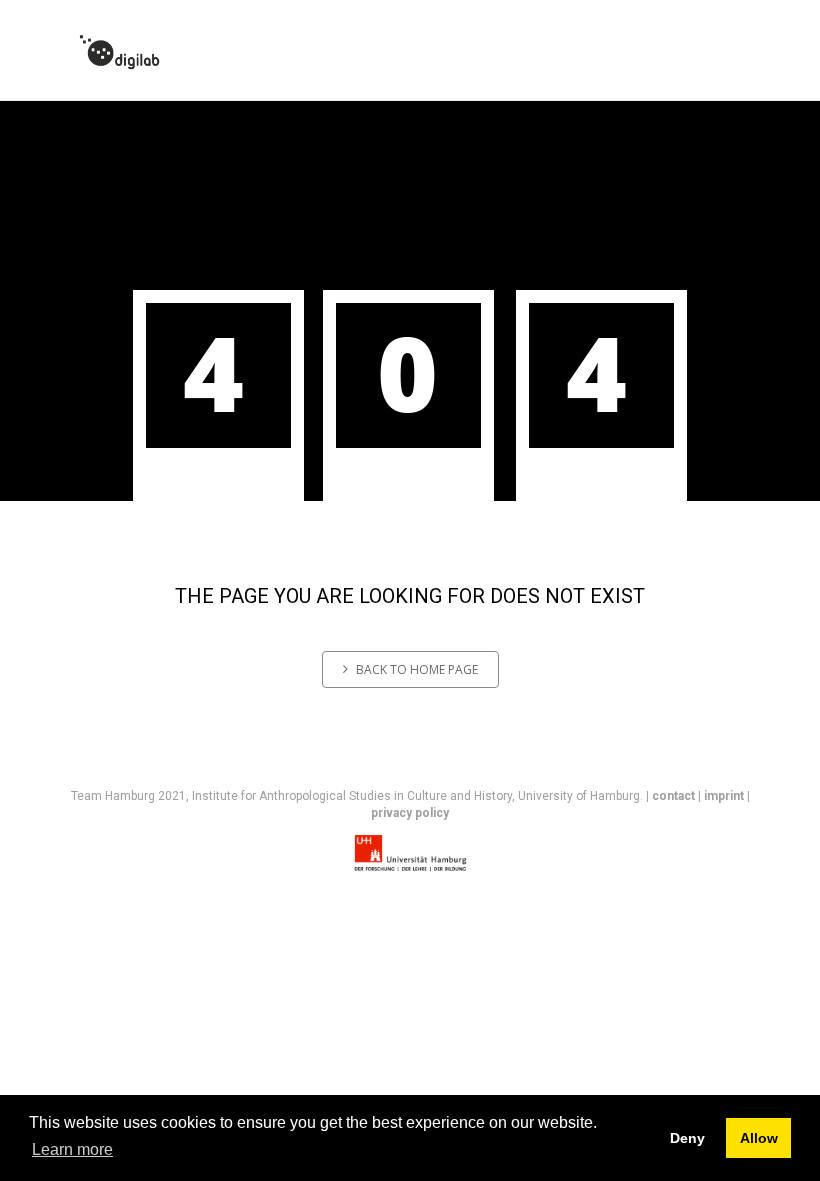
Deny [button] (687, 1138)
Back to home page (417, 669)
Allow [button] (759, 1138)
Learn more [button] (72, 1149)
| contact (670, 796)
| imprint (721, 796)
